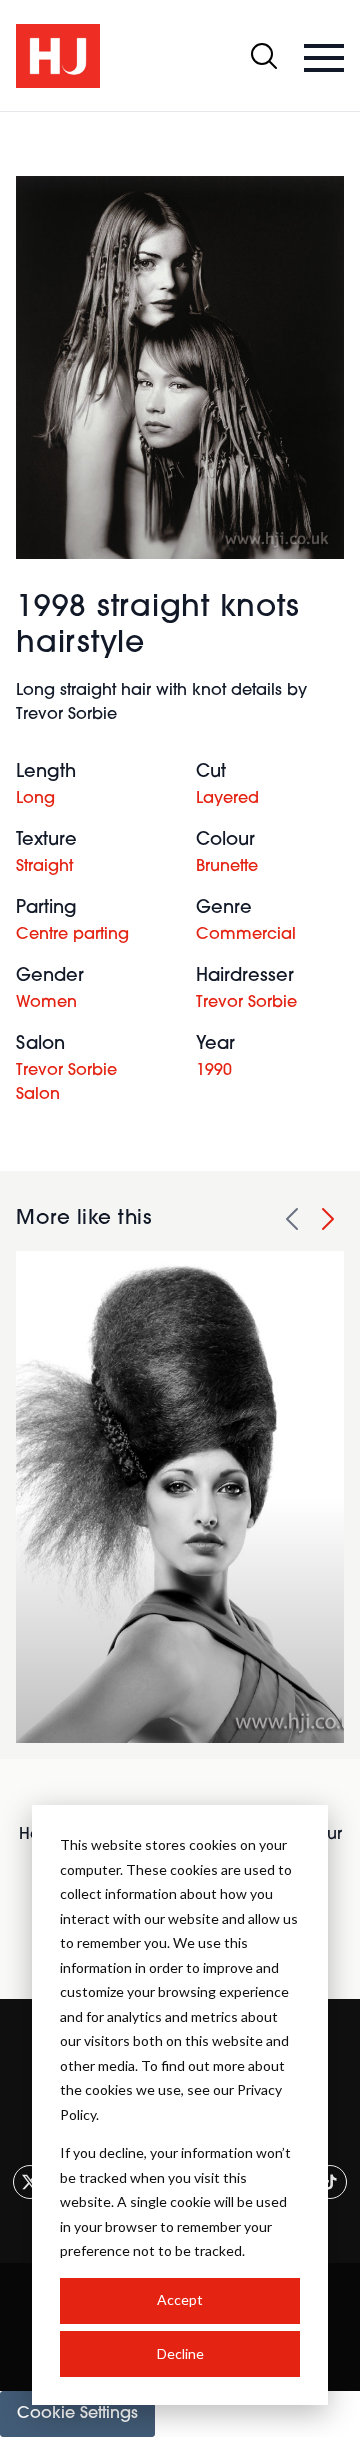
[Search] (264, 56)
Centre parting (72, 935)
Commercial (246, 935)
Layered (227, 799)
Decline (180, 2353)
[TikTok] (330, 2182)
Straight (44, 867)
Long (35, 799)
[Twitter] (30, 2182)
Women (46, 1003)
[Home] (58, 56)
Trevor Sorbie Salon (66, 1083)
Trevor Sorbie (246, 1003)
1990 (214, 1071)
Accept (180, 2299)
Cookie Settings (77, 2414)
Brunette (227, 867)
